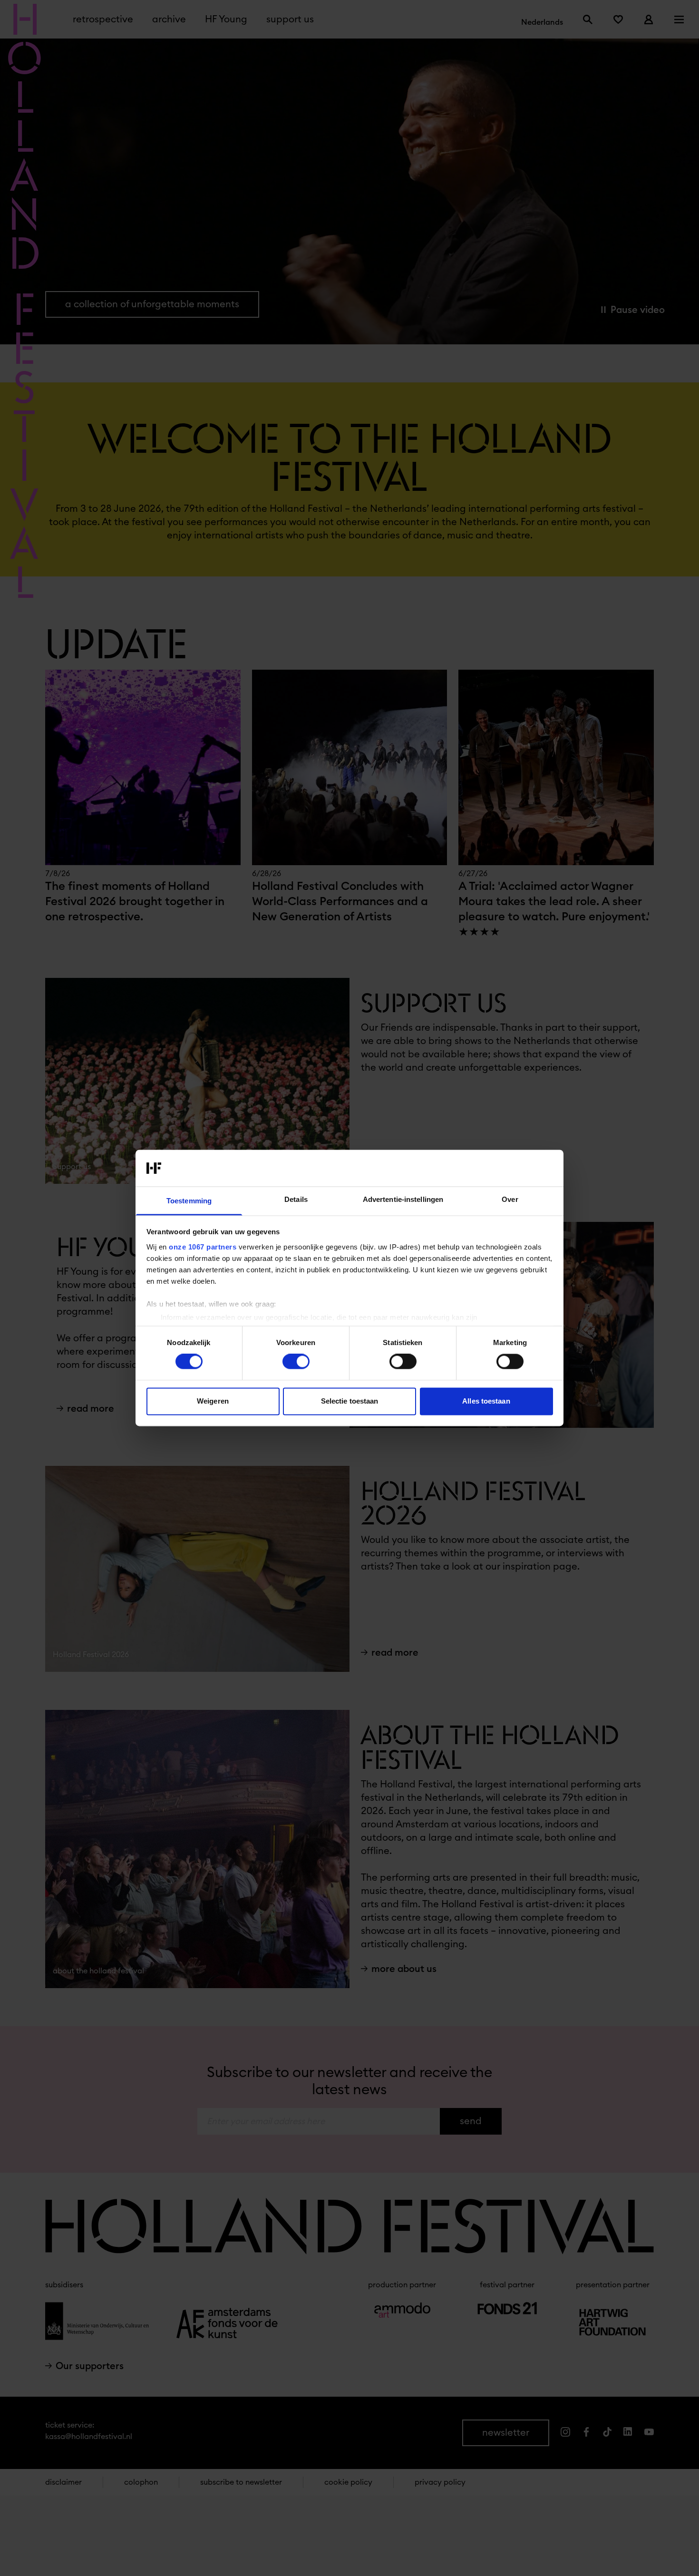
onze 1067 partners (203, 1247)
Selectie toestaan (350, 1401)
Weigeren (213, 1401)
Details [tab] (296, 1199)
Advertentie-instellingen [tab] (403, 1199)
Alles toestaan (486, 1401)
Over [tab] (510, 1199)
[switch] (296, 1362)
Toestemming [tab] (189, 1201)
